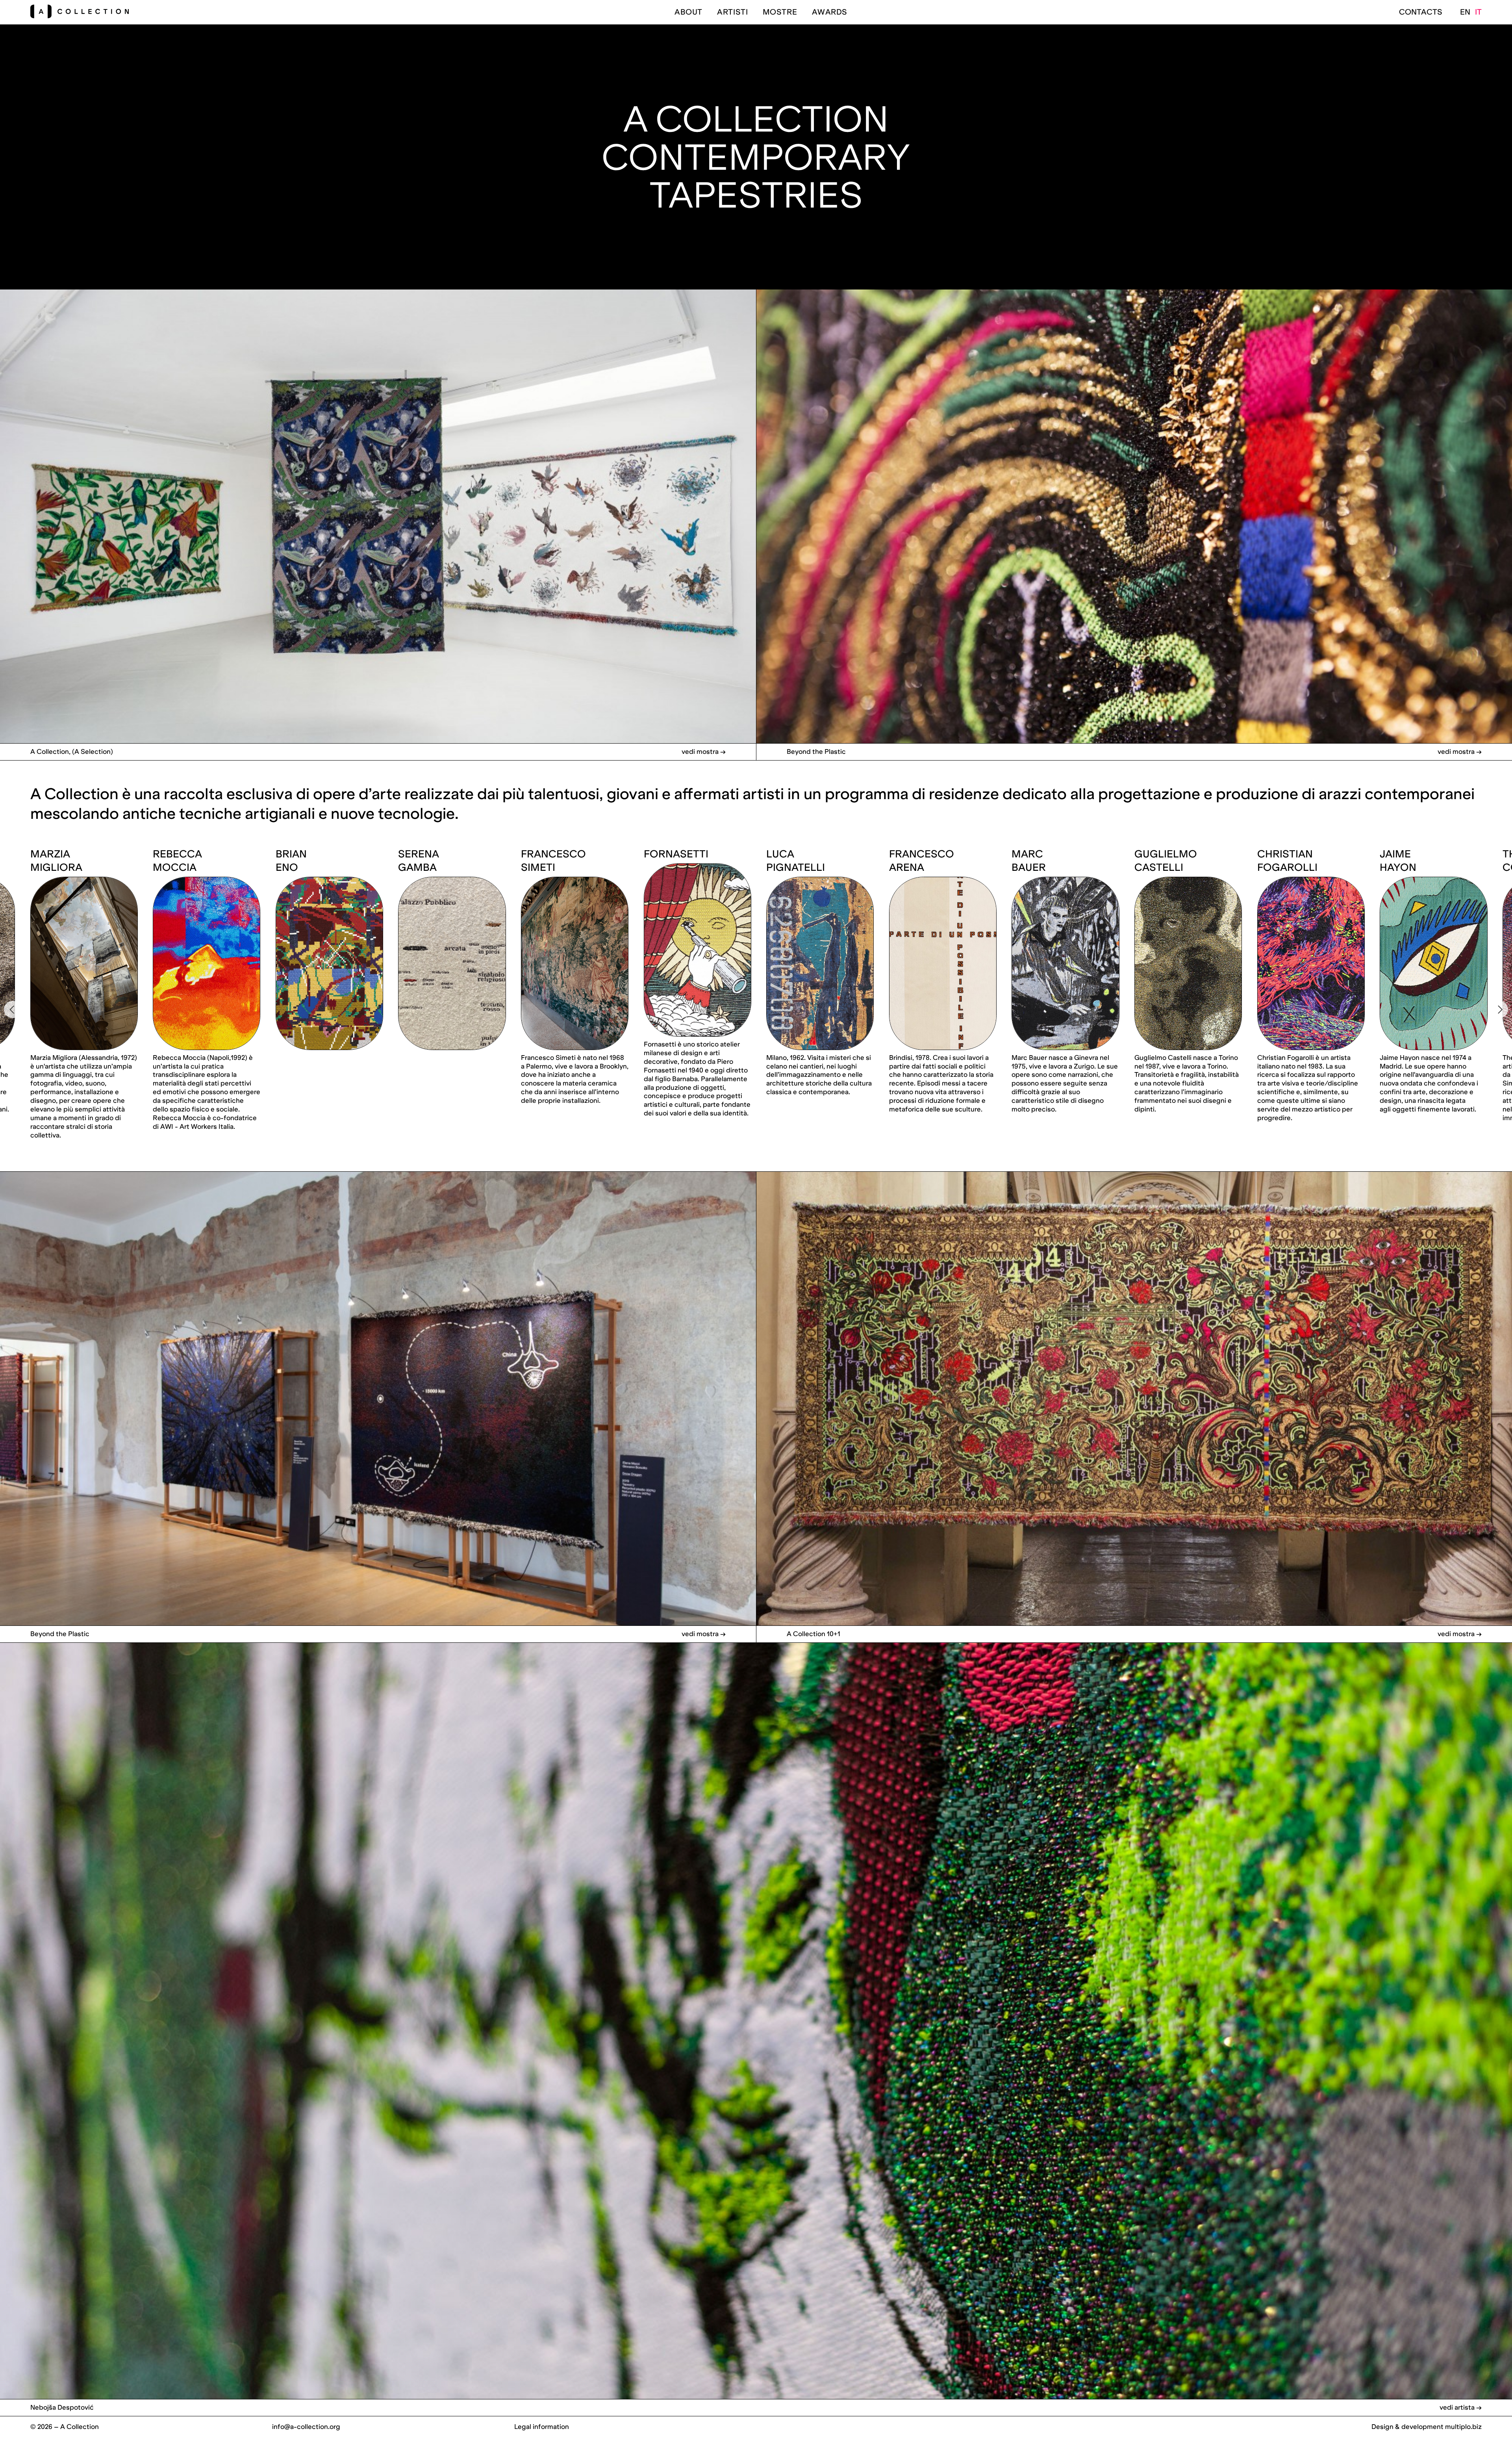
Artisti (732, 12)
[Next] (1499, 1009)
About (688, 12)
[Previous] (13, 1009)
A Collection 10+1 (813, 1634)
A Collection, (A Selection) (72, 751)
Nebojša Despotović (62, 2407)
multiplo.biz (1463, 2427)
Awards (830, 12)
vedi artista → (1461, 2407)
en (1465, 12)
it (1478, 12)
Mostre (780, 12)
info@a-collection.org (306, 2427)
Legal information (542, 2427)
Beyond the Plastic (816, 751)
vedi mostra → (704, 751)
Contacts (1421, 12)
